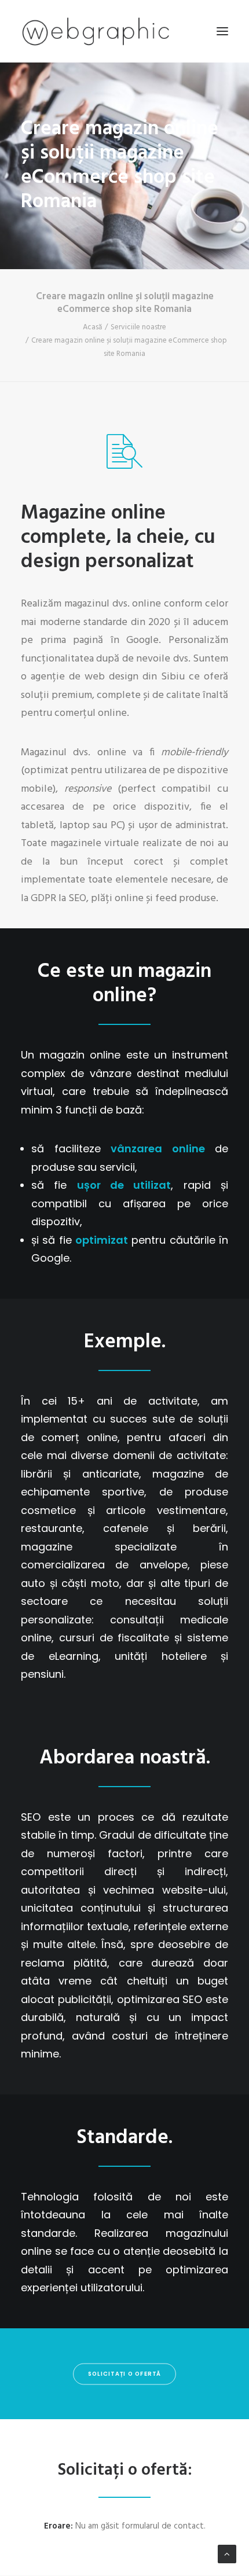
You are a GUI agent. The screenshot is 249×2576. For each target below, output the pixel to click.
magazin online (152, 984)
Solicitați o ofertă (124, 2374)
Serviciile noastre (138, 327)
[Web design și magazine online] (96, 31)
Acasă (92, 327)
